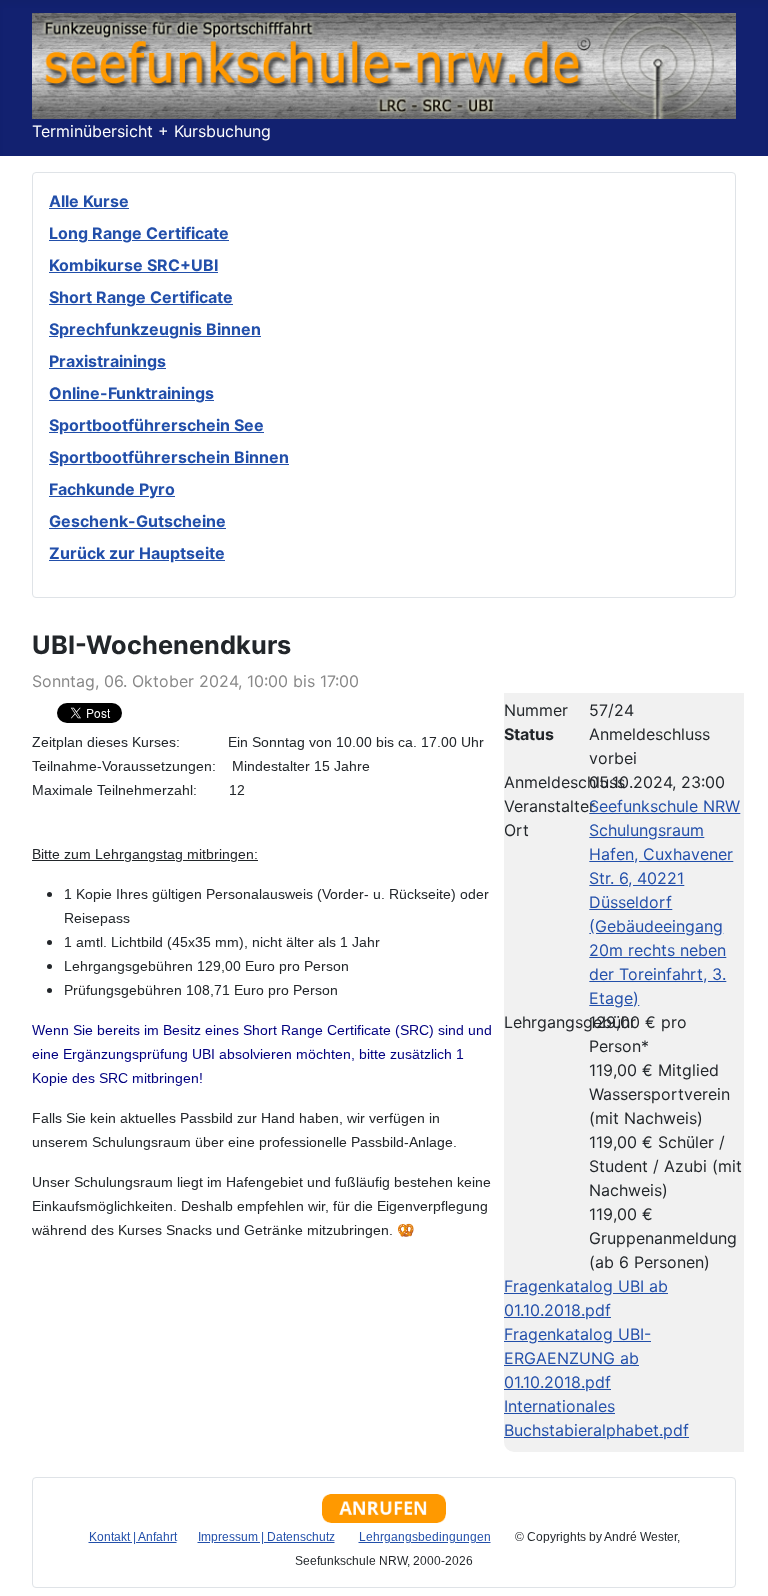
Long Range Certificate (139, 233)
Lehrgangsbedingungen (425, 1537)
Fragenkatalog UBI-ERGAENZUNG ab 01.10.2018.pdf (577, 1358)
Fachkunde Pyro (112, 489)
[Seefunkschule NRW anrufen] (384, 1506)
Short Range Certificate (141, 297)
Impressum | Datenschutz (266, 1537)
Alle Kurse (89, 201)
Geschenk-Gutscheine (137, 521)
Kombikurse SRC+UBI (133, 265)
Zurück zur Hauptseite (137, 553)
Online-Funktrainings (131, 393)
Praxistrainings (107, 361)
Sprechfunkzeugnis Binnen (155, 329)
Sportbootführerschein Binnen (169, 457)
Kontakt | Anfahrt (133, 1537)
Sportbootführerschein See (156, 425)
